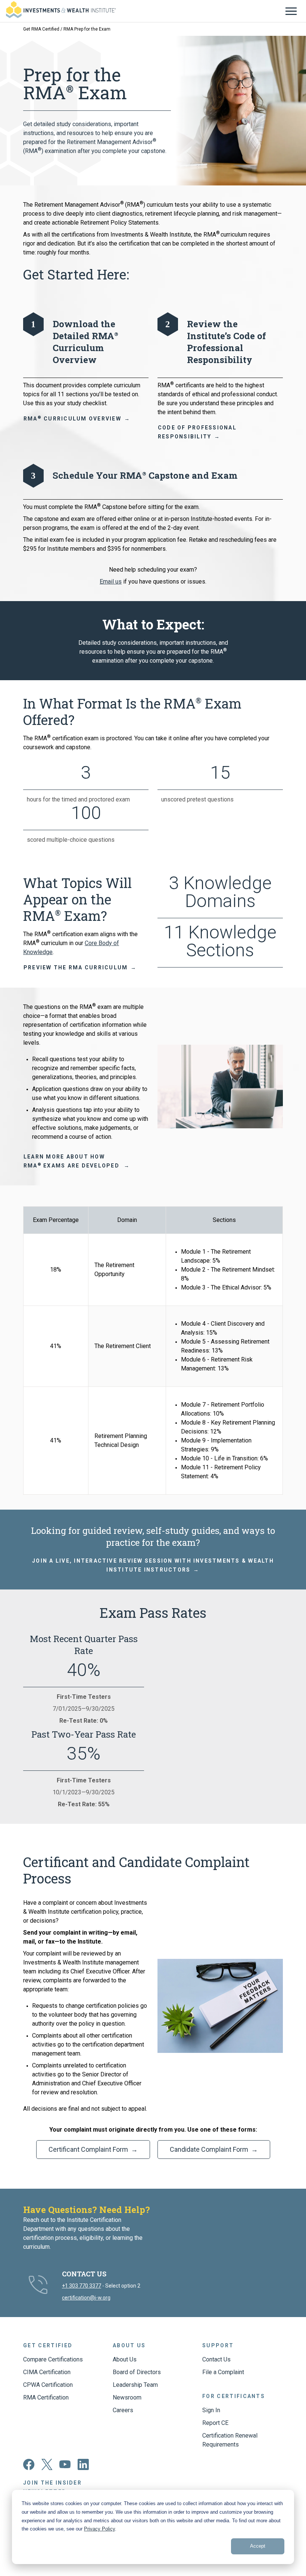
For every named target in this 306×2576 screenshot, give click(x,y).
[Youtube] (65, 2466)
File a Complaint (223, 2372)
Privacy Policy (99, 2529)
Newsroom (127, 2397)
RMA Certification (46, 2397)
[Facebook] (29, 2468)
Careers (123, 2410)
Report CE (215, 2423)
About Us (125, 2359)
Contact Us (216, 2359)
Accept (258, 2546)
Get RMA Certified (41, 29)
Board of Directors (137, 2372)
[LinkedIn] (83, 2468)
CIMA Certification (47, 2372)
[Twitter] (47, 2468)
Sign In (211, 2410)
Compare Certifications (53, 2359)
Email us (111, 582)
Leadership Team (135, 2385)
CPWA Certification (48, 2385)
